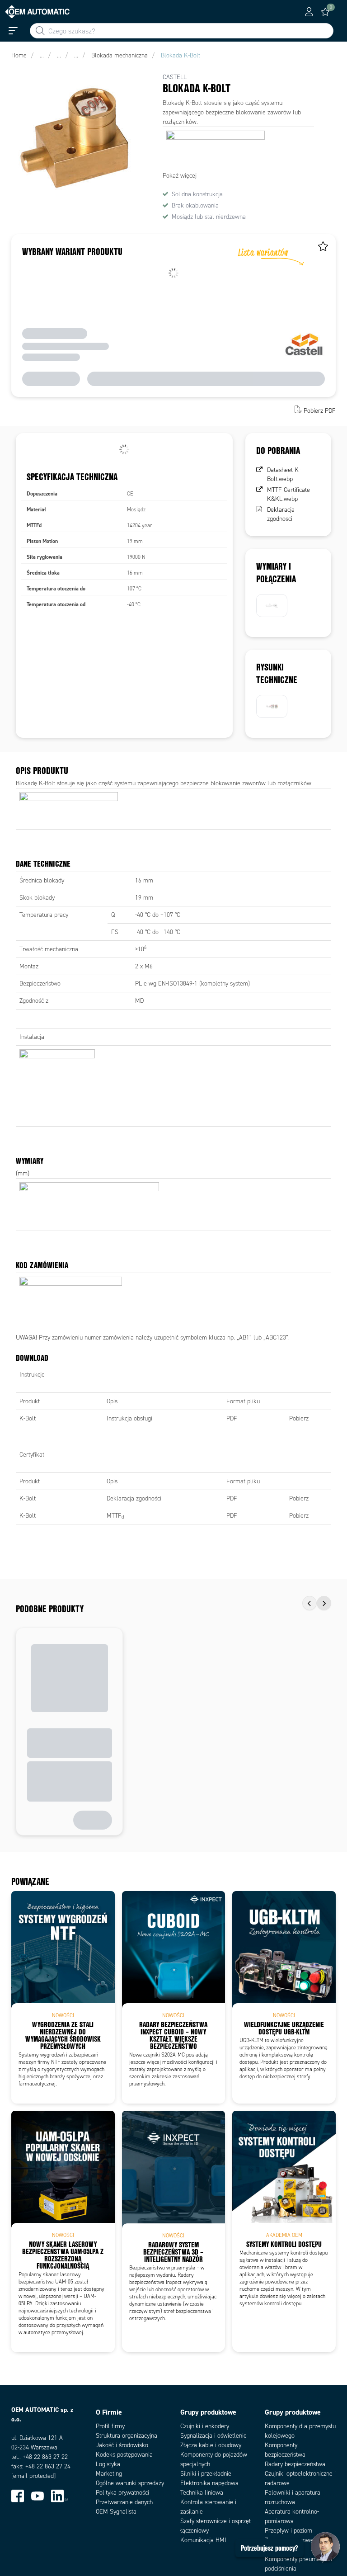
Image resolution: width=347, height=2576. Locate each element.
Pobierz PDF (320, 410)
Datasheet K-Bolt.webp (284, 474)
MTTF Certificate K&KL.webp (288, 494)
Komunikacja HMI (203, 2540)
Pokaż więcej (180, 176)
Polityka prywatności (122, 2493)
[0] (325, 12)
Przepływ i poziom (288, 2531)
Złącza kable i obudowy (211, 2445)
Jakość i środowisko (122, 2445)
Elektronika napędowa (209, 2483)
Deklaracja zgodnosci (281, 514)
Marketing (109, 2474)
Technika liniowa (202, 2493)
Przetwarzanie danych (124, 2502)
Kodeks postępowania (124, 2455)
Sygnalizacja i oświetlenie (213, 2436)
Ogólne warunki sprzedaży (130, 2483)
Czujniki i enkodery (205, 2426)
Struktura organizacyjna (127, 2436)
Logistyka (108, 2464)
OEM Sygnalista (116, 2512)
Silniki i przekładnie (206, 2474)
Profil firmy (110, 2426)
